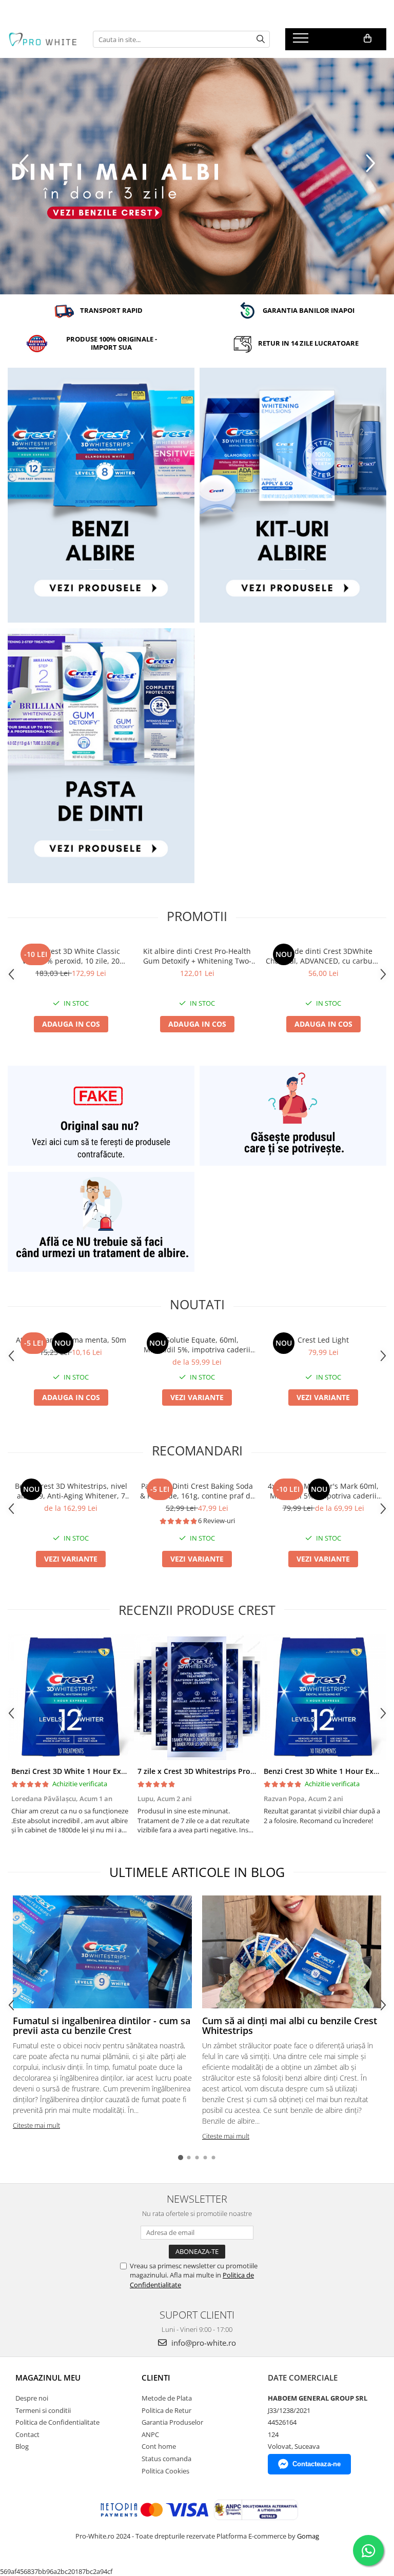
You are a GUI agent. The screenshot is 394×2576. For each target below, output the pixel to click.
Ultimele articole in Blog (197, 1872)
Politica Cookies (165, 2471)
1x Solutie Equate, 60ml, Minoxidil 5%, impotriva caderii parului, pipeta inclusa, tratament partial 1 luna (197, 1345)
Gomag (307, 2536)
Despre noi (32, 2398)
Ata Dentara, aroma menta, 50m (71, 1340)
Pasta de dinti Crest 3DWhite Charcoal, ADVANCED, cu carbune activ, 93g (323, 956)
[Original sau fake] (101, 1116)
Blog (22, 2446)
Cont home (159, 2446)
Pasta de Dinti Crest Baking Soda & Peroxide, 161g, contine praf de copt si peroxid (197, 1491)
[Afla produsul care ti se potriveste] (293, 1116)
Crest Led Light (323, 1340)
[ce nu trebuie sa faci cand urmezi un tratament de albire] (101, 1222)
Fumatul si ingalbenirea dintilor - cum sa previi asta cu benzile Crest (102, 2026)
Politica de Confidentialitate (57, 2422)
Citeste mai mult (36, 2125)
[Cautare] (261, 39)
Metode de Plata (167, 2398)
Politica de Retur (166, 2410)
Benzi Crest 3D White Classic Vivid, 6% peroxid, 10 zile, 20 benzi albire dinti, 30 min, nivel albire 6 (71, 956)
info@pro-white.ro (203, 2343)
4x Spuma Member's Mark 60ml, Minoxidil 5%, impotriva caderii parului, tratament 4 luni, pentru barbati (323, 1491)
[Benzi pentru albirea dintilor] (101, 495)
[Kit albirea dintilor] (293, 495)
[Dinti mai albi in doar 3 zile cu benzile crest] (197, 176)
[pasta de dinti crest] (101, 756)
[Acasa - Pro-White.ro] (43, 39)
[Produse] (302, 41)
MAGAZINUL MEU (48, 2378)
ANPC (150, 2434)
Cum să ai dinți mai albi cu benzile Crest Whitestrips (290, 2026)
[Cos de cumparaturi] (368, 38)
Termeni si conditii (43, 2410)
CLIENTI (156, 2378)
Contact (27, 2434)
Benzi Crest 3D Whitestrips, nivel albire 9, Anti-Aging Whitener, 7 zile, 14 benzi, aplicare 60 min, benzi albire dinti (71, 1491)
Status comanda (166, 2459)
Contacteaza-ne (317, 2464)
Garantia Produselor (172, 2422)
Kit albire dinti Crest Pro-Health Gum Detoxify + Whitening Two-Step (197, 956)
